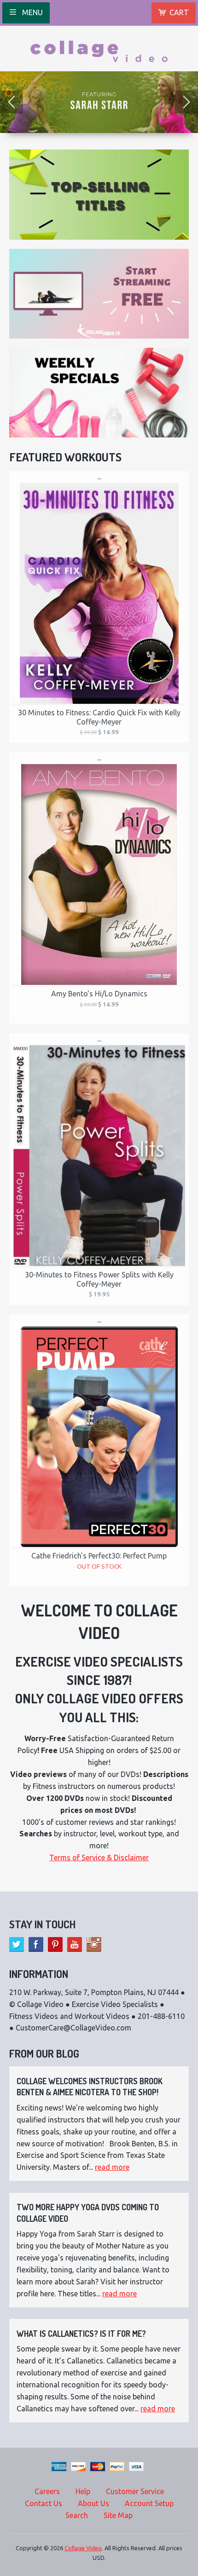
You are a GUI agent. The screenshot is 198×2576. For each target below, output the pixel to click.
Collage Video (83, 2548)
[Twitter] (17, 1944)
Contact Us (44, 2503)
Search (77, 2515)
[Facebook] (36, 1944)
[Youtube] (75, 1944)
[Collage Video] (99, 48)
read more (112, 2167)
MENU (32, 12)
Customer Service (135, 2491)
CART (179, 12)
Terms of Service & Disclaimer (99, 1857)
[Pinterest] (55, 1944)
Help (83, 2491)
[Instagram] (94, 1944)
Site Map (118, 2515)
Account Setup (149, 2503)
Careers (47, 2491)
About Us (93, 2503)
